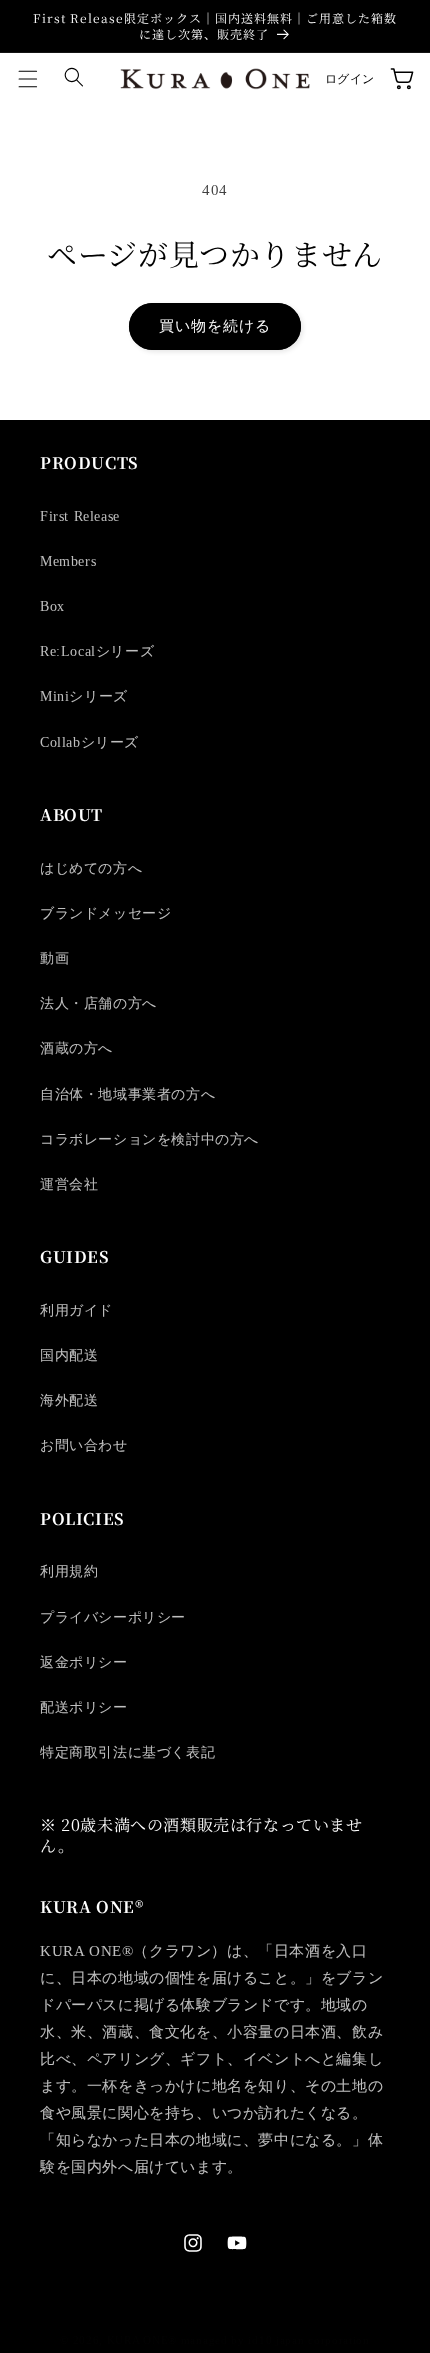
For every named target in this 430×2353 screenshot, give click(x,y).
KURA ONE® (142, 2340)
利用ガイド (76, 1310)
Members (68, 561)
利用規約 (69, 1571)
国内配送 (69, 1355)
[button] (28, 79)
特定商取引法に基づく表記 (127, 1752)
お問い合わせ (84, 1445)
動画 (54, 958)
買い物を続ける (215, 326)
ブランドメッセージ (105, 913)
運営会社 (69, 1184)
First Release (80, 516)
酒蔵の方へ (76, 1048)
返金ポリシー (84, 1662)
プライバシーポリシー (113, 1617)
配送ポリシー (84, 1707)
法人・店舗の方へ (98, 1003)
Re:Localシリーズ (97, 651)
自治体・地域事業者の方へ (127, 1094)
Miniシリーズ (84, 696)
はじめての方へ (91, 868)
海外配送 (69, 1400)
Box (52, 606)
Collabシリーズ (89, 742)
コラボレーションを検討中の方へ (149, 1139)
